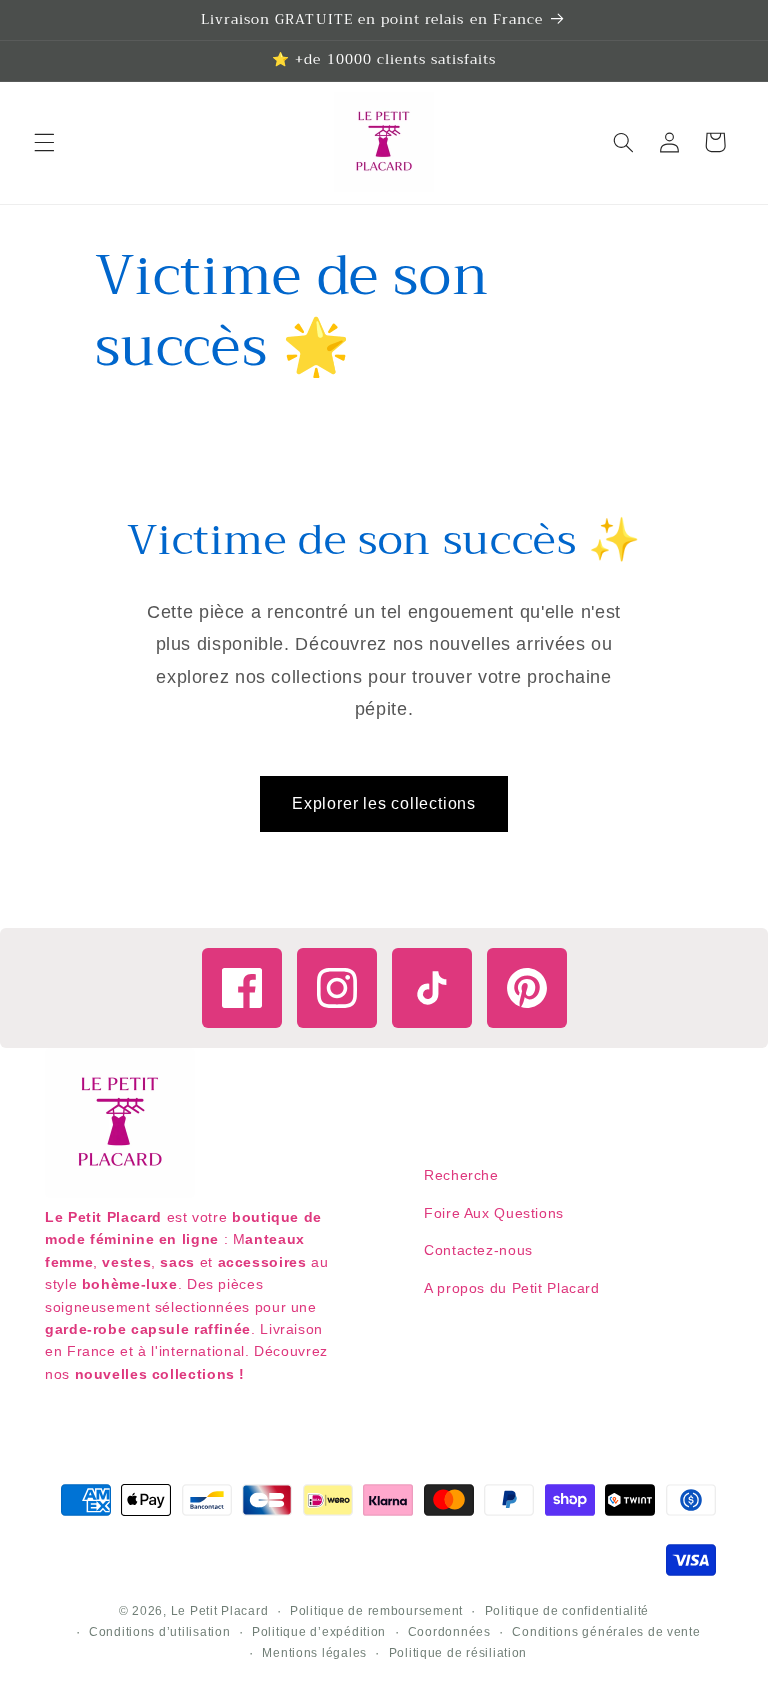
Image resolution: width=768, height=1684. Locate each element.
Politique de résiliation (458, 1653)
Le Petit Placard (220, 1611)
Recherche (461, 1175)
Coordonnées (449, 1632)
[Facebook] (242, 988)
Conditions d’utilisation (160, 1632)
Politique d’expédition (319, 1632)
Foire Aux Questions (494, 1213)
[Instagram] (337, 988)
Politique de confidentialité (567, 1611)
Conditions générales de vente (606, 1632)
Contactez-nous (478, 1250)
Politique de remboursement (376, 1611)
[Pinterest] (527, 988)
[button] (44, 142)
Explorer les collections (384, 803)
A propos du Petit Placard (512, 1288)
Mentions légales (314, 1653)
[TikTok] (432, 988)
